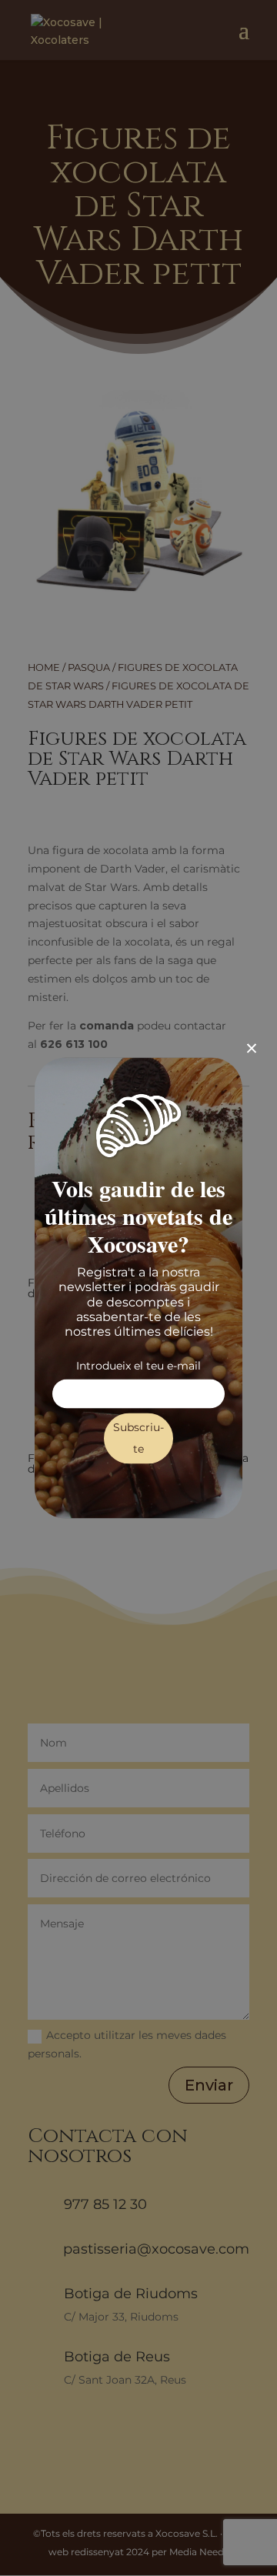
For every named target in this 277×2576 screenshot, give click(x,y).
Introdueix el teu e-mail (138, 1366)
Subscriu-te (138, 1439)
